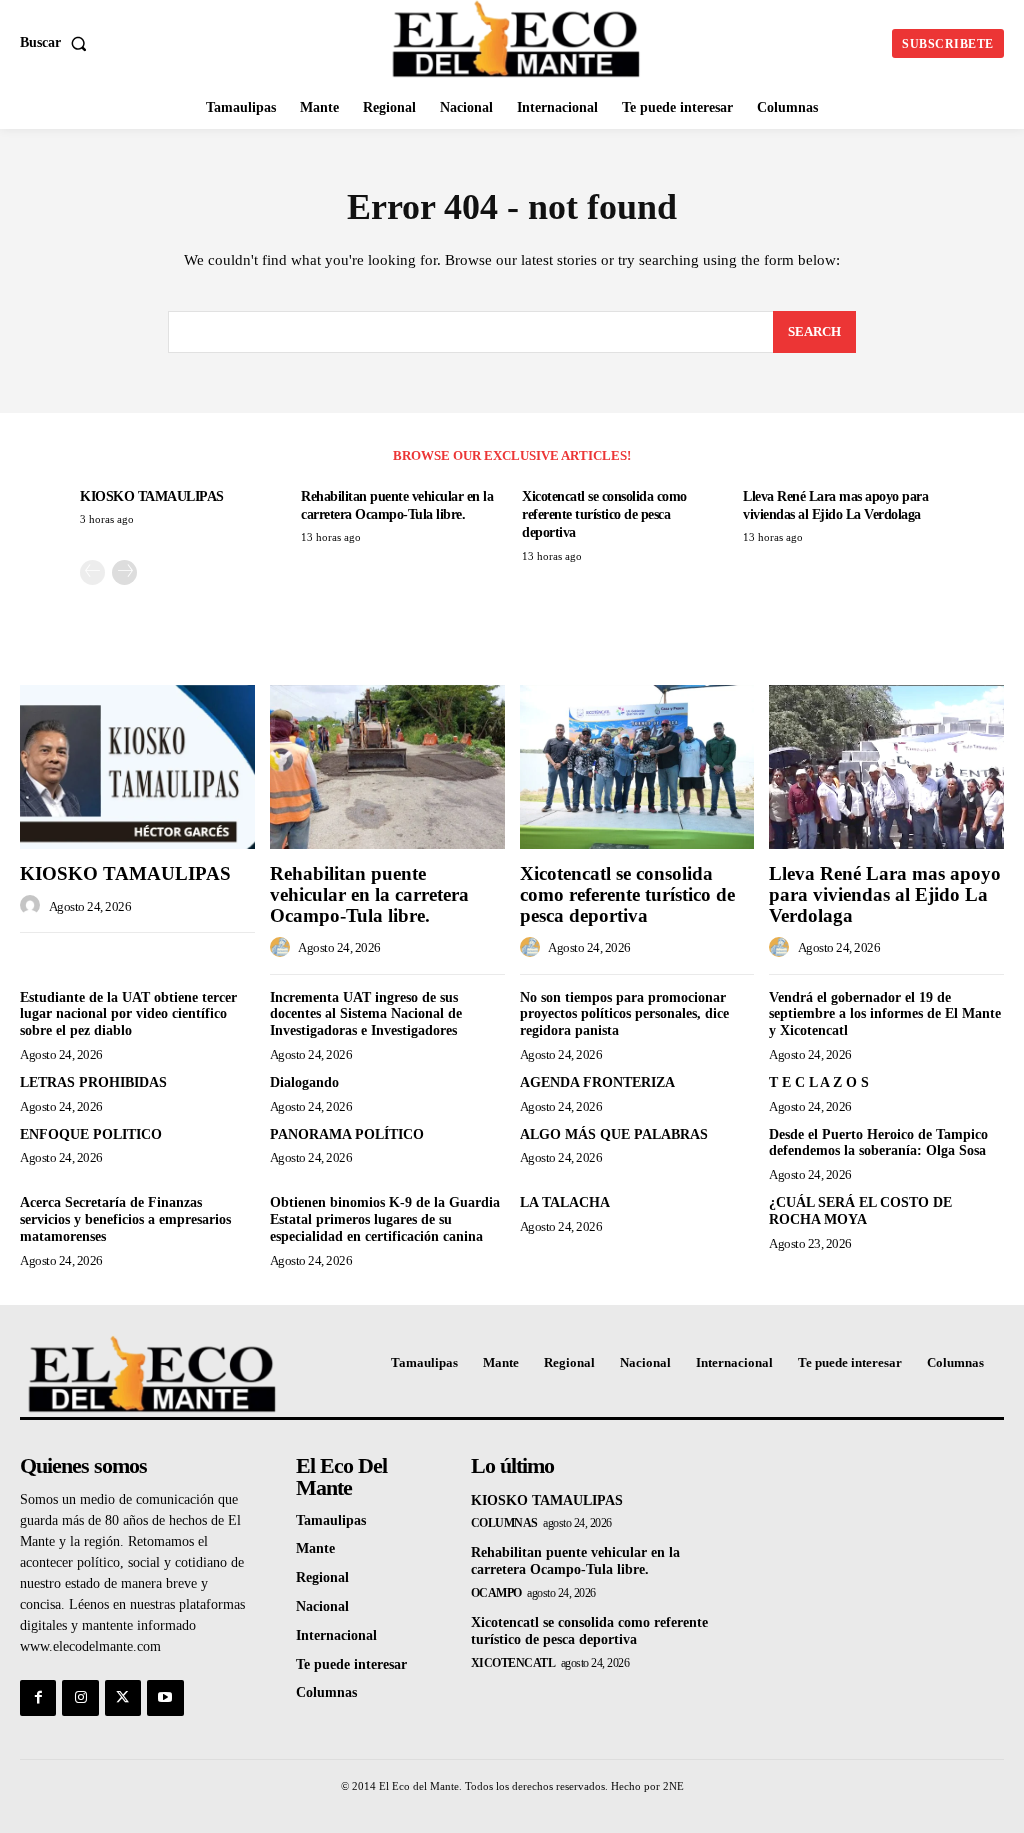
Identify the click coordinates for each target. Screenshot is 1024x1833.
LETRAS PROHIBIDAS (93, 1082)
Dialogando (304, 1082)
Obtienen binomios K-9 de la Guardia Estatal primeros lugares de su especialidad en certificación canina (385, 1219)
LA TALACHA (565, 1202)
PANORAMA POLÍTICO (347, 1134)
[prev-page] (92, 572)
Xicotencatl (513, 1663)
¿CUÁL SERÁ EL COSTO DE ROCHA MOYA (860, 1211)
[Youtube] (165, 1698)
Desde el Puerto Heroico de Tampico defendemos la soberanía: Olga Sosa (878, 1143)
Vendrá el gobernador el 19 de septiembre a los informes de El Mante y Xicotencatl (885, 1014)
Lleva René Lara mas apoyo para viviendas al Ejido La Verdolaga (885, 894)
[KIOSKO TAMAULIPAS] (137, 767)
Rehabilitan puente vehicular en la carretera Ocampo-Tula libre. (369, 894)
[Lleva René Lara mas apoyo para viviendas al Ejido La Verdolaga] (886, 767)
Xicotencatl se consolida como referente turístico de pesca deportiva (604, 514)
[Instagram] (80, 1698)
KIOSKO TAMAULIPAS (152, 496)
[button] (57, 43)
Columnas (504, 1523)
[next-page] (124, 572)
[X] (123, 1698)
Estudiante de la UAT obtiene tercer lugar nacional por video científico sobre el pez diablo (128, 1014)
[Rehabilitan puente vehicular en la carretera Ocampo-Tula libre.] (387, 767)
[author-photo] (33, 906)
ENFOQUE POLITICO (91, 1134)
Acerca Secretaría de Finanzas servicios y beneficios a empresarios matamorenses (125, 1219)
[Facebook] (38, 1698)
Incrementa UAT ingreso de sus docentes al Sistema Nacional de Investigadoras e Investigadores (366, 1014)
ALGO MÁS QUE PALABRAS (614, 1134)
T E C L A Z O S (819, 1082)
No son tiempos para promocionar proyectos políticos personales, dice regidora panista (624, 1014)
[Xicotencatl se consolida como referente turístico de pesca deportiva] (637, 767)
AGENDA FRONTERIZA (597, 1082)
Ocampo (496, 1593)
